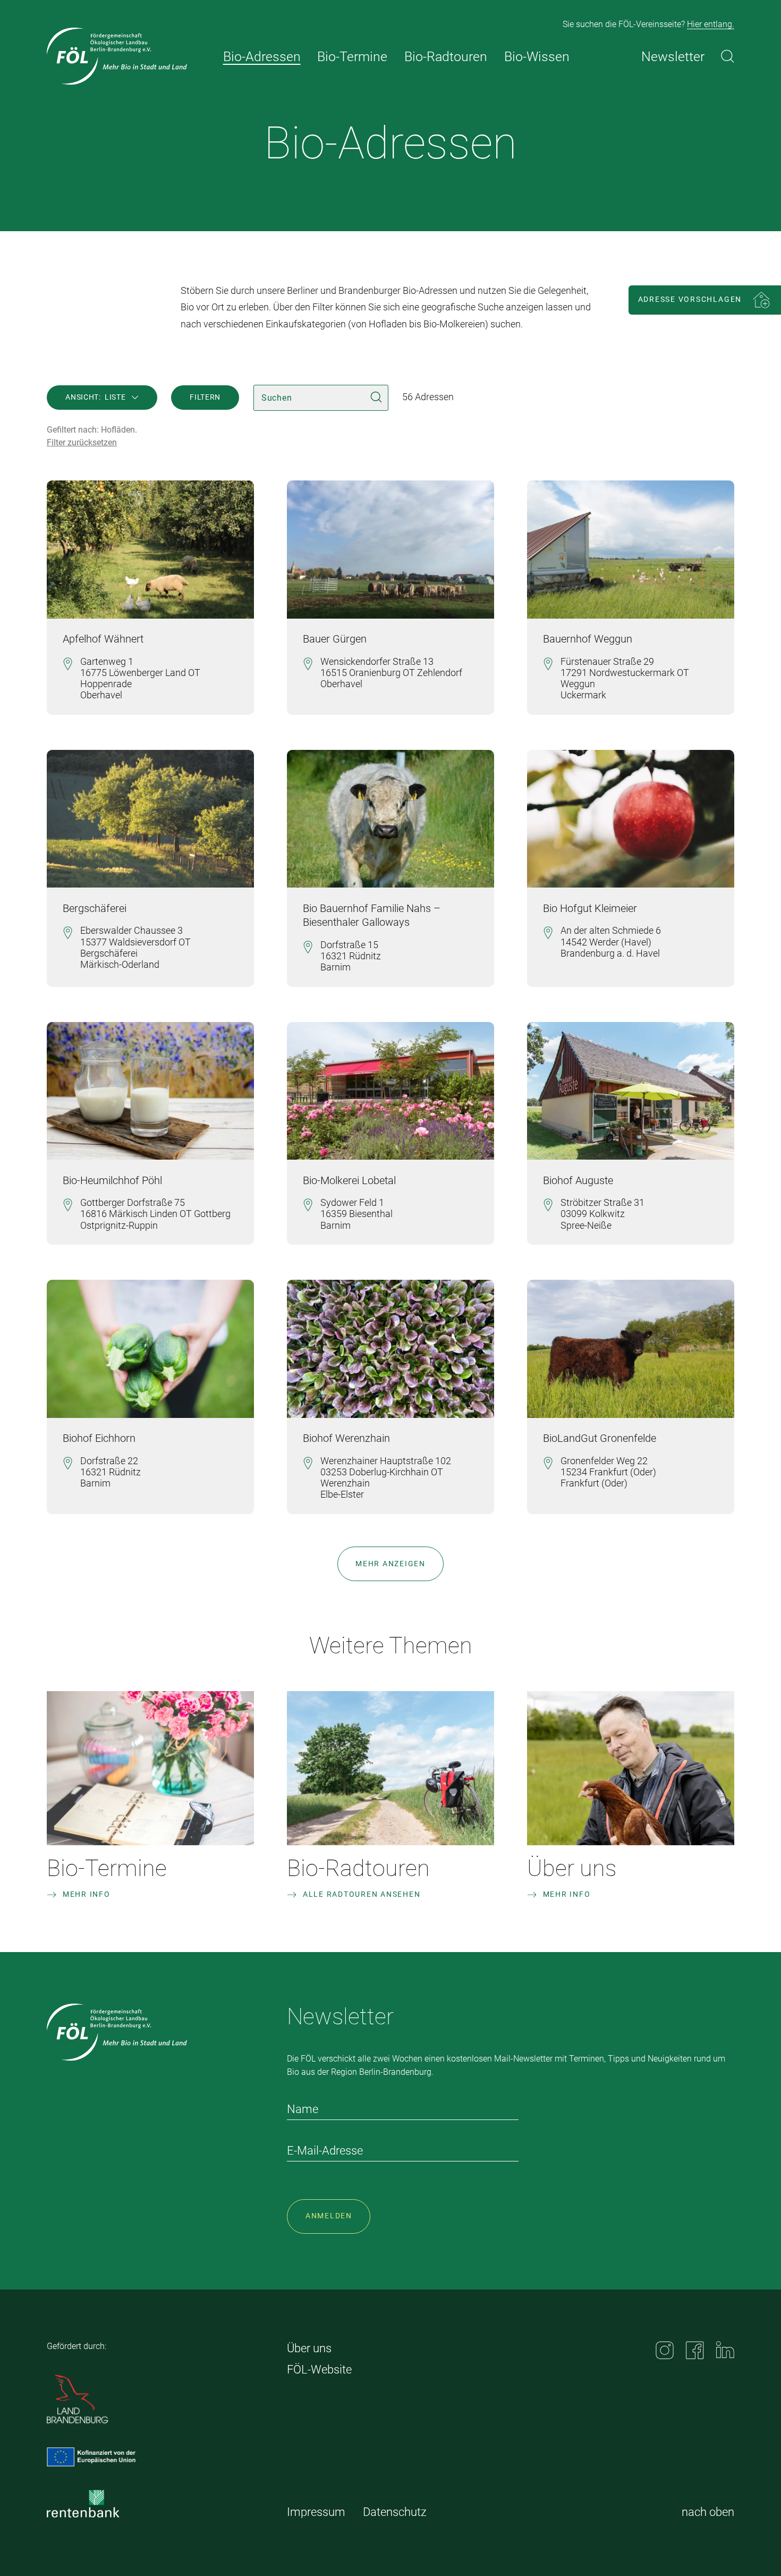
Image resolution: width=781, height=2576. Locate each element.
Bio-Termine (107, 1868)
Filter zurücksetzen (82, 442)
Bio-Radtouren (358, 1868)
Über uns (572, 1868)
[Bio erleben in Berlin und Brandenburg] (117, 56)
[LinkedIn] (725, 2350)
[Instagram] (665, 2350)
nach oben (708, 2512)
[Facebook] (695, 2350)
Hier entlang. (711, 24)
